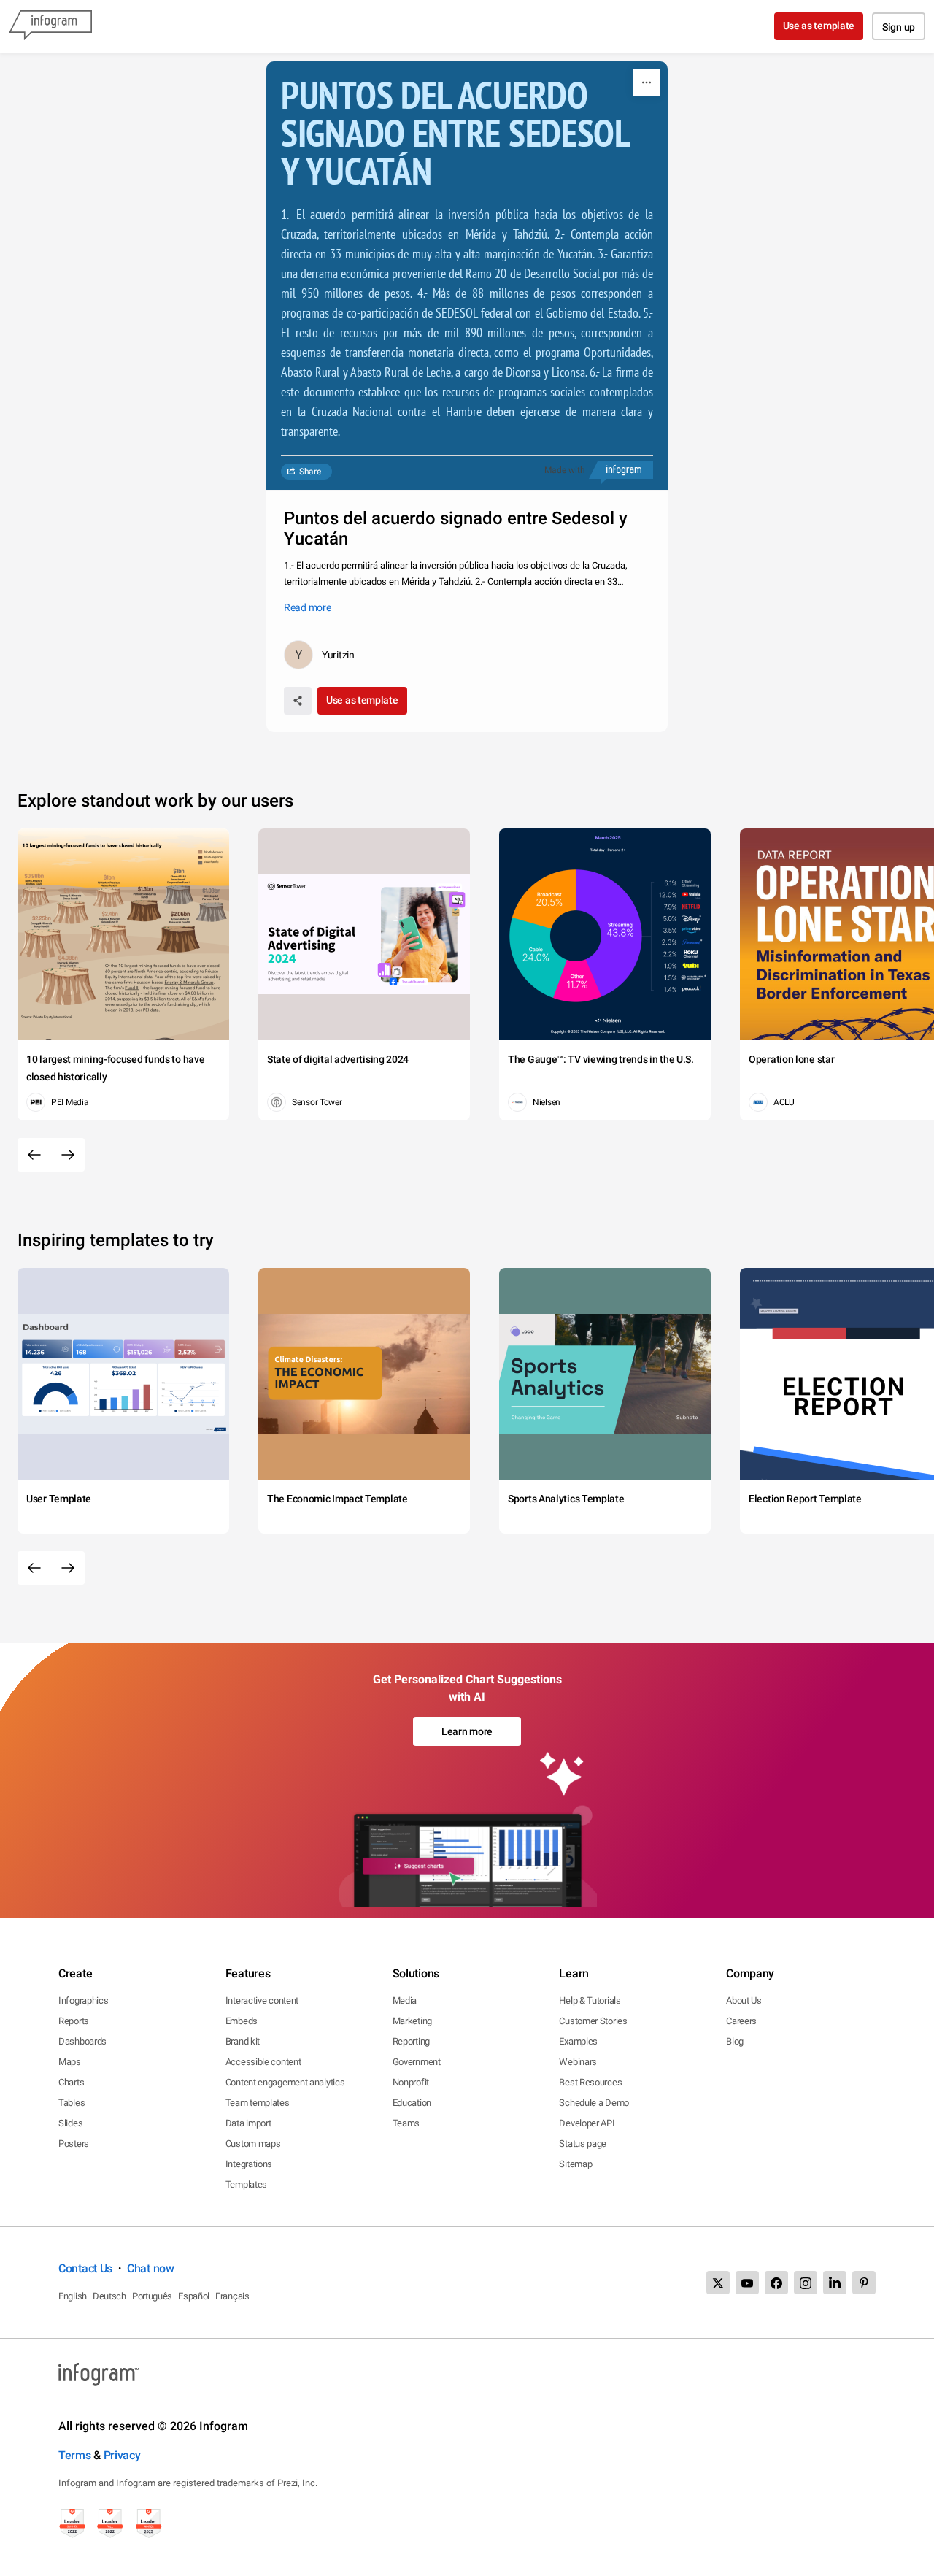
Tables (72, 2103)
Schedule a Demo (594, 2103)
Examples (578, 2041)
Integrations (249, 2164)
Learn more (467, 1731)
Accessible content (263, 2062)
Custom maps (253, 2144)
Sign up (899, 27)
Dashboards (82, 2041)
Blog (735, 2041)
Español (194, 2296)
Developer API (587, 2123)
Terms (75, 2455)
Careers (741, 2021)
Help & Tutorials (590, 2000)
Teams (406, 2123)
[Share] (298, 701)
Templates (246, 2184)
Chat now (151, 2268)
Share (310, 472)
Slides (70, 2123)
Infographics (83, 2000)
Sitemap (575, 2164)
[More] (647, 82)
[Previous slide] (34, 1155)
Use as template (819, 26)
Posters (74, 2144)
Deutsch (109, 2296)
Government (417, 2062)
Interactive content (262, 2000)
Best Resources (590, 2082)
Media (405, 2000)
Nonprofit (411, 2082)
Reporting (411, 2041)
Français (232, 2296)
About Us (744, 2000)
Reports (74, 2021)
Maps (70, 2062)
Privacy (122, 2455)
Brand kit (243, 2041)
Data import (248, 2123)
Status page (583, 2144)
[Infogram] (50, 26)
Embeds (242, 2021)
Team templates (258, 2103)
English (73, 2296)
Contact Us (85, 2268)
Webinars (578, 2062)
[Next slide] (68, 1155)
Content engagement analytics (285, 2082)
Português (152, 2296)
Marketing (412, 2021)
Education (412, 2103)
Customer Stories (593, 2021)
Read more (307, 607)
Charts (71, 2082)
